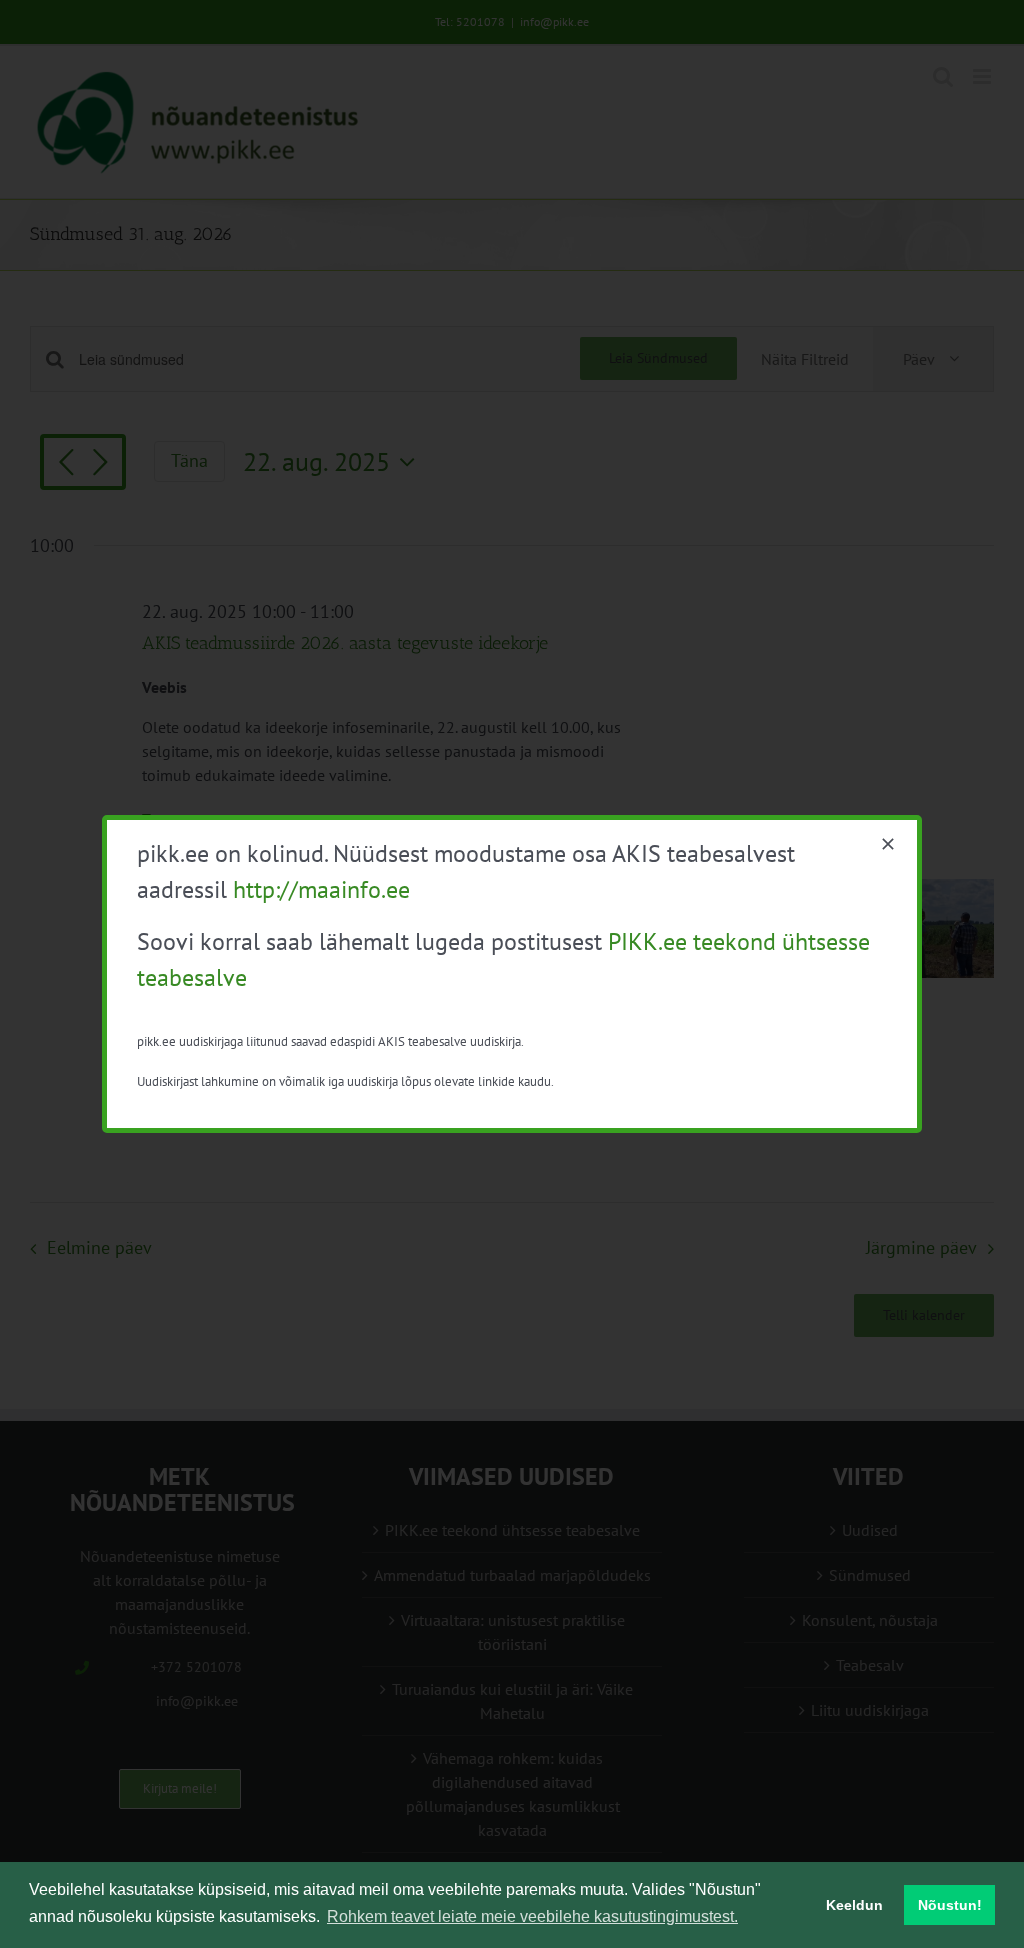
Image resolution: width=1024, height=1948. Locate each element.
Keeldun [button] (854, 1905)
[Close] (888, 844)
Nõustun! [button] (950, 1905)
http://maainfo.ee (321, 889)
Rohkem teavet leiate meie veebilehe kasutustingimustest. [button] (532, 1916)
